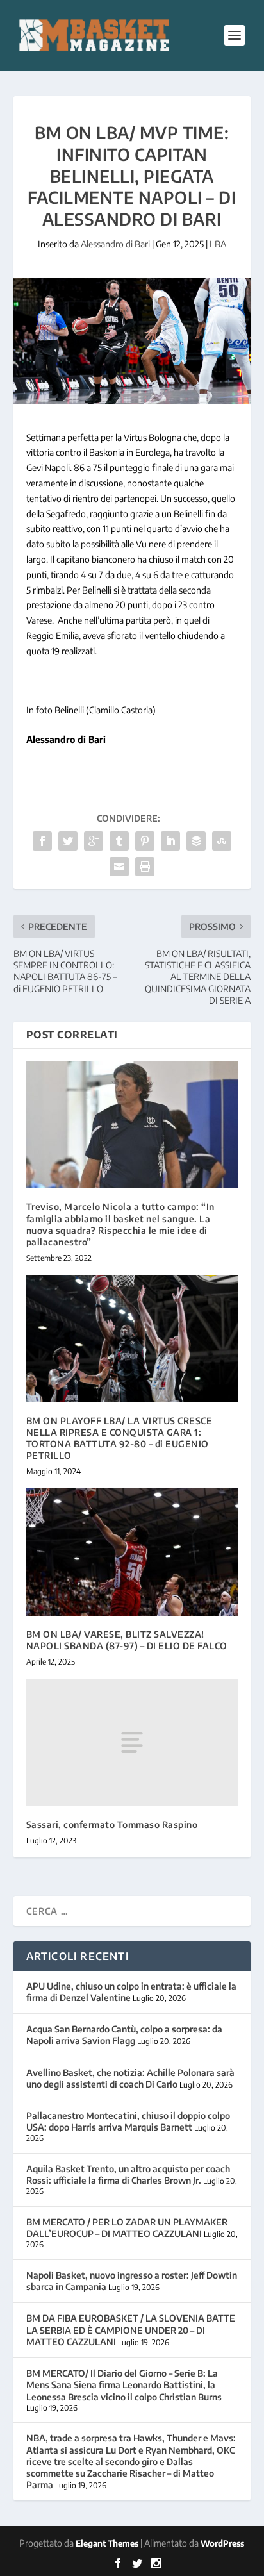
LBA (218, 244)
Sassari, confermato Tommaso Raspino (112, 1824)
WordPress (222, 2543)
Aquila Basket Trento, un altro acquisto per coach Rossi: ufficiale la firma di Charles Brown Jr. (128, 2174)
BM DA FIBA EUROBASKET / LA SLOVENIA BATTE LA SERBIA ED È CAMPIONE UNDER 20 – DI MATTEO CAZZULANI (131, 2330)
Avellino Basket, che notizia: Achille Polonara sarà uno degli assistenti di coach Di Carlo (130, 2078)
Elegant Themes (107, 2543)
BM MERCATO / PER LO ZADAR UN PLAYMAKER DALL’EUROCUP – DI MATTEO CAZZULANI (127, 2228)
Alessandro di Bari (115, 244)
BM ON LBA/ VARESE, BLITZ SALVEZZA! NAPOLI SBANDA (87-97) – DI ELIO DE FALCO (127, 1640)
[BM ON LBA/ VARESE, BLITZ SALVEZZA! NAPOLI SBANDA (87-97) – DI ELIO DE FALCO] (132, 1552)
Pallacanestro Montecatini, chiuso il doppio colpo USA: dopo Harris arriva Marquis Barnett (128, 2121)
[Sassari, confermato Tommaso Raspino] (132, 1742)
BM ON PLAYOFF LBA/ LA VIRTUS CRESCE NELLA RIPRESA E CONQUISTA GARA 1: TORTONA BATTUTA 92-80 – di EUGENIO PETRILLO (120, 1438)
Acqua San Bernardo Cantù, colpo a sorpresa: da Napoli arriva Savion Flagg (124, 2035)
